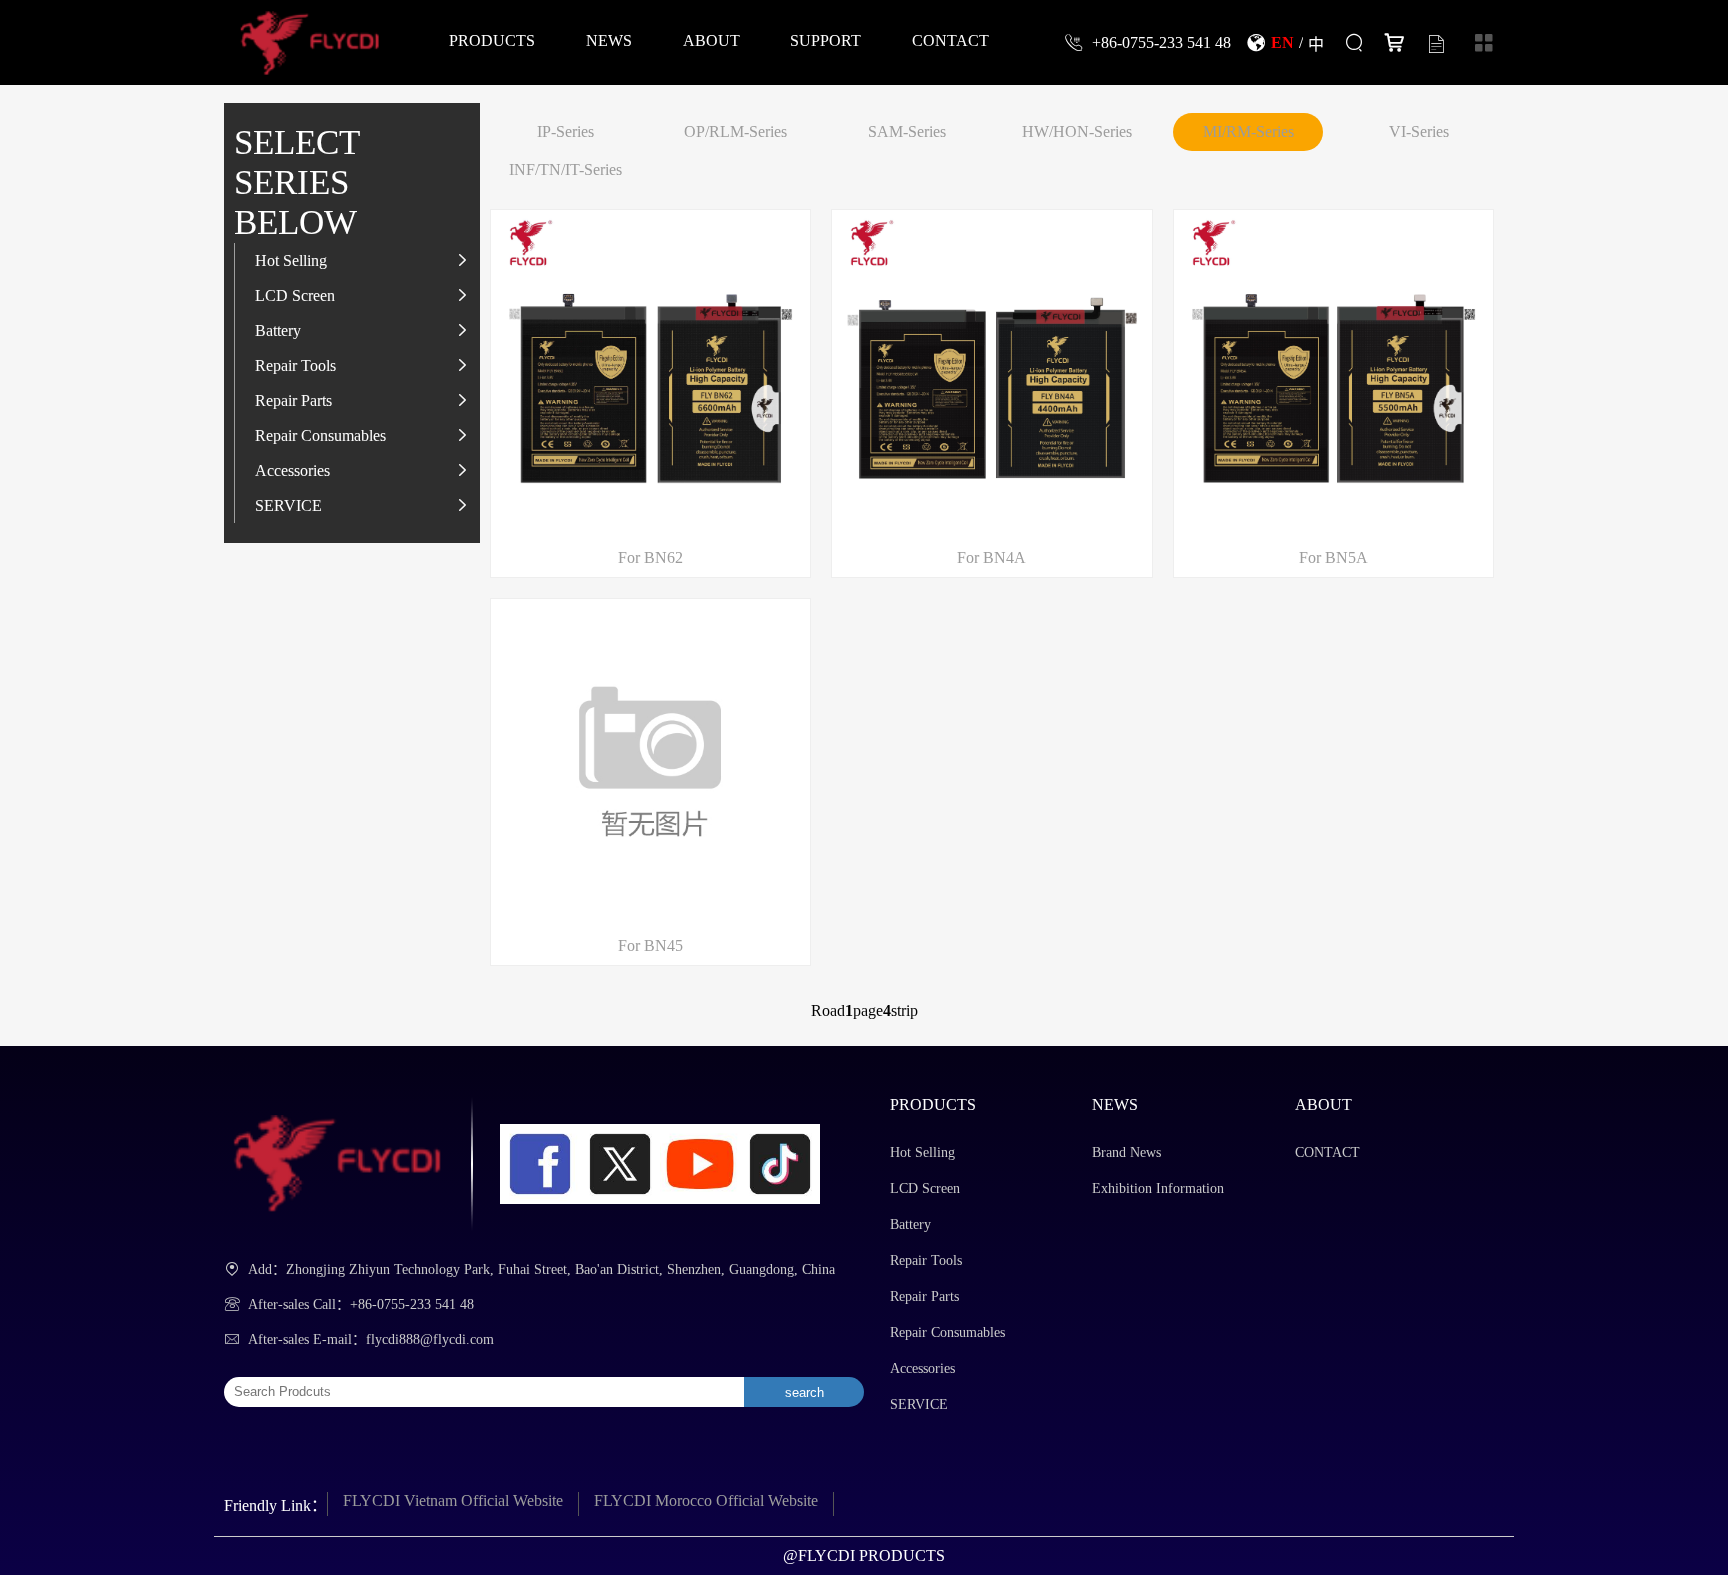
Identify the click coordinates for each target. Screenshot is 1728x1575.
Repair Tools (295, 365)
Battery (278, 330)
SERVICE (288, 505)
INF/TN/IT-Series (565, 169)
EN (1282, 42)
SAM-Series (907, 131)
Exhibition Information (1158, 1188)
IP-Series (565, 131)
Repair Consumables (320, 435)
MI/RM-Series (1248, 131)
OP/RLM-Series (735, 131)
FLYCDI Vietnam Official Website (453, 1500)
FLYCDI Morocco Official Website (706, 1500)
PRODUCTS (492, 40)
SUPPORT (825, 40)
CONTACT (950, 40)
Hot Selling (291, 260)
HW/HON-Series (1077, 131)
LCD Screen (295, 295)
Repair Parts (293, 400)
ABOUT (711, 40)
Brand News (1126, 1152)
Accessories (292, 470)
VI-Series (1419, 131)
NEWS (609, 40)
